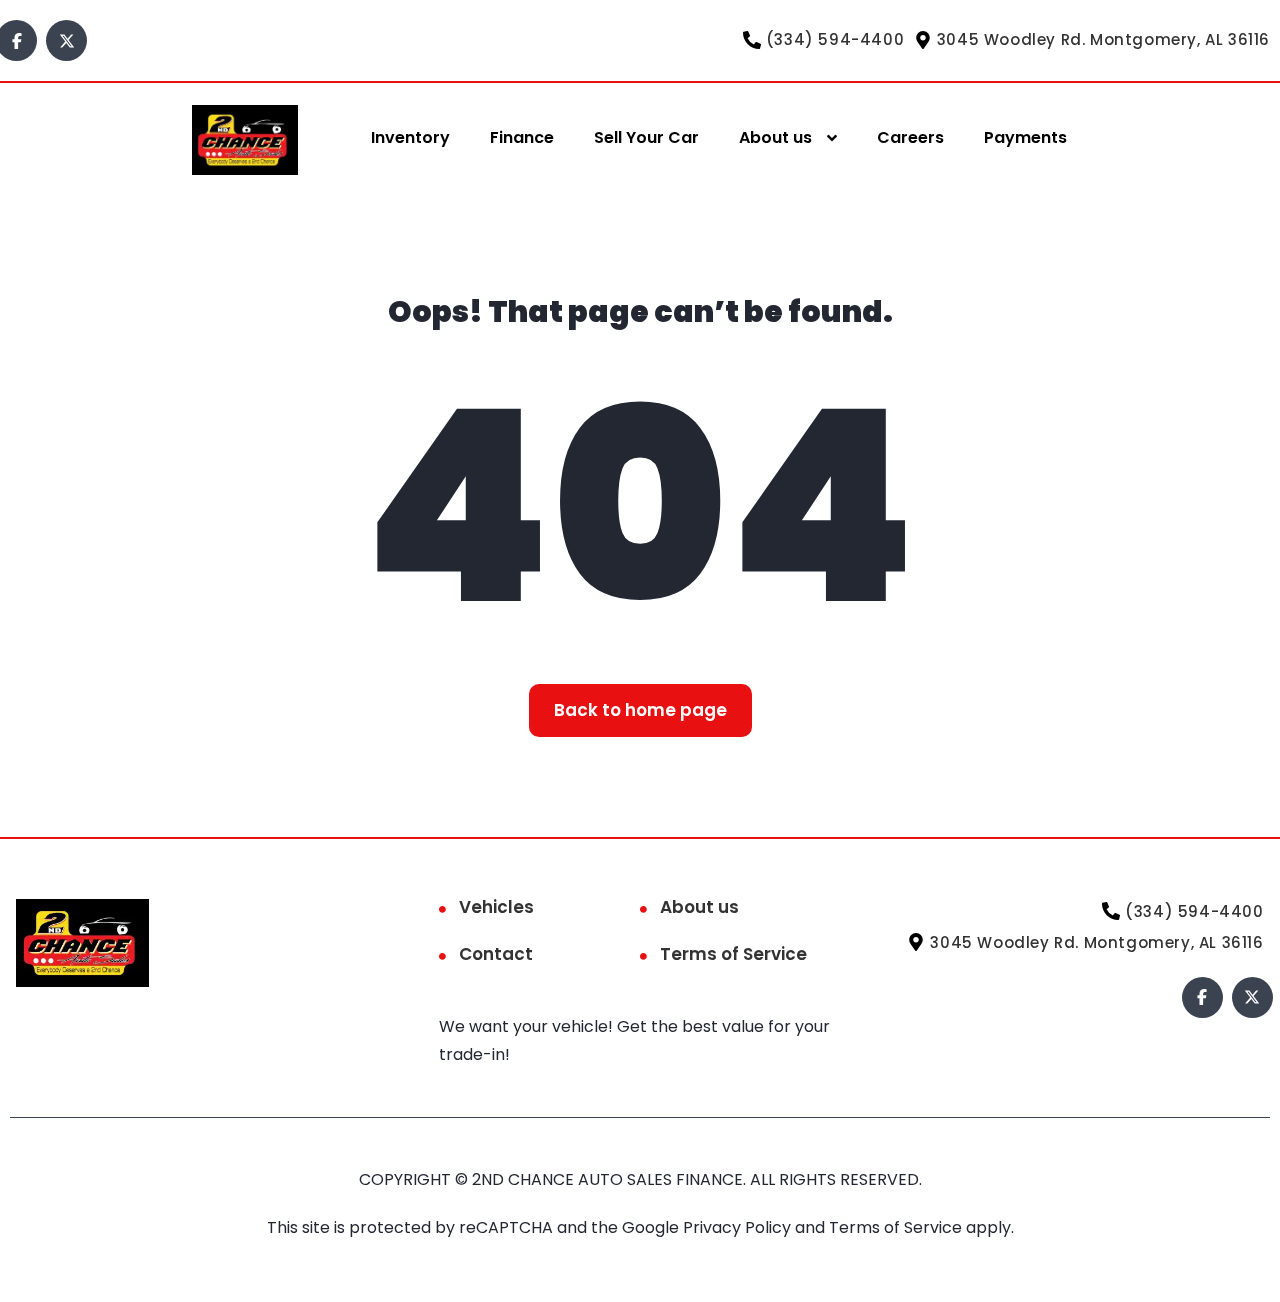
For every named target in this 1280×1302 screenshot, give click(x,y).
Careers (910, 137)
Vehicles (496, 907)
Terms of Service (733, 954)
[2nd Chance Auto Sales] (244, 138)
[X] (66, 40)
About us (775, 137)
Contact (496, 954)
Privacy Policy (739, 1227)
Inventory (410, 137)
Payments (1025, 137)
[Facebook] (1202, 997)
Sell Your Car (646, 137)
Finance (522, 137)
